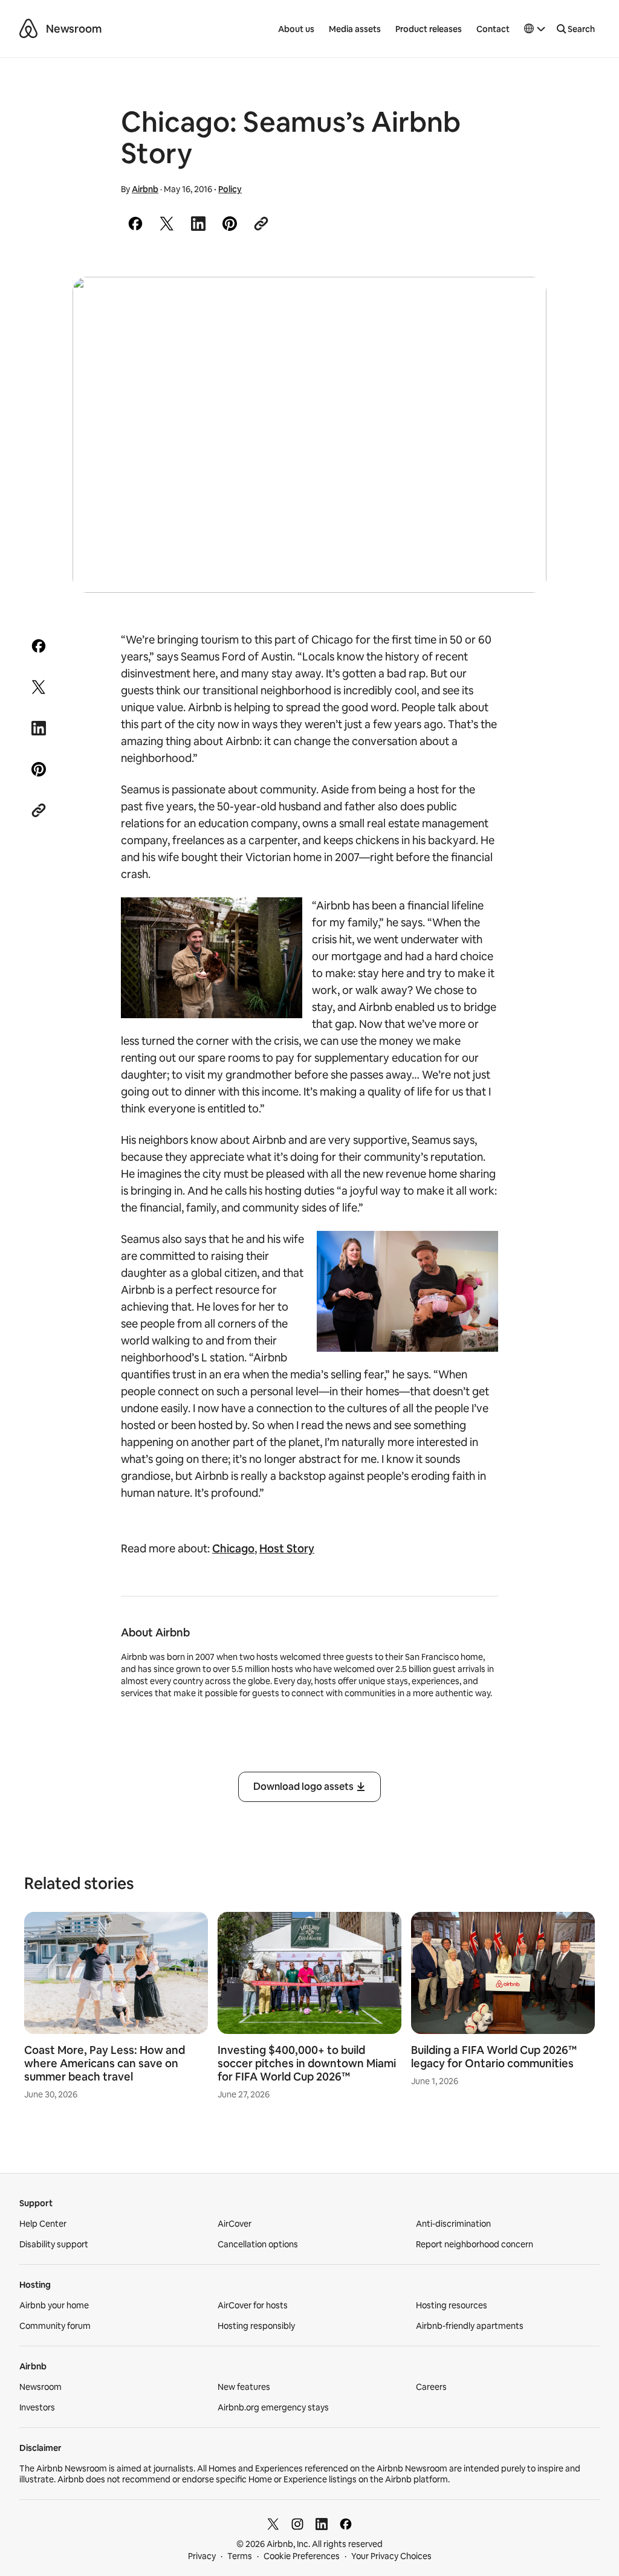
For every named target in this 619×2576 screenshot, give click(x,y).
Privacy (202, 2556)
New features (244, 2387)
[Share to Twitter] (167, 224)
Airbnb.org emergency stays (273, 2407)
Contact (493, 29)
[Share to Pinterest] (230, 224)
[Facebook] (346, 2524)
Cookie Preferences (302, 2556)
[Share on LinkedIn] (198, 224)
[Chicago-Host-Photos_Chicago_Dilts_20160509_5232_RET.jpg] (309, 435)
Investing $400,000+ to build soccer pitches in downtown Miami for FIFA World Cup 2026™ (307, 2063)
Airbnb (145, 189)
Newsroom (74, 29)
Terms (240, 2556)
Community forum (55, 2326)
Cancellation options (258, 2244)
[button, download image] (521, 303)
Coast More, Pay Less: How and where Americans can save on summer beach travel (105, 2063)
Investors (37, 2407)
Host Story (287, 1548)
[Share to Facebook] (135, 224)
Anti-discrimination (453, 2224)
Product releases (429, 29)
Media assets (355, 29)
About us (296, 29)
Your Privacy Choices (391, 2556)
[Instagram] (297, 2524)
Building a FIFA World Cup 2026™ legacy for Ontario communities (494, 2057)
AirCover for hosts (253, 2305)
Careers (431, 2387)
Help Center (43, 2224)
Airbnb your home (54, 2305)
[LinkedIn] (322, 2524)
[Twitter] (273, 2524)
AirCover (235, 2224)
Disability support (54, 2244)
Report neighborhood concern (475, 2244)
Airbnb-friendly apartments (470, 2326)
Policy (230, 189)
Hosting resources (452, 2305)
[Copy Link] (261, 224)
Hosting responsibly (256, 2326)
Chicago (233, 1548)
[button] (535, 29)
